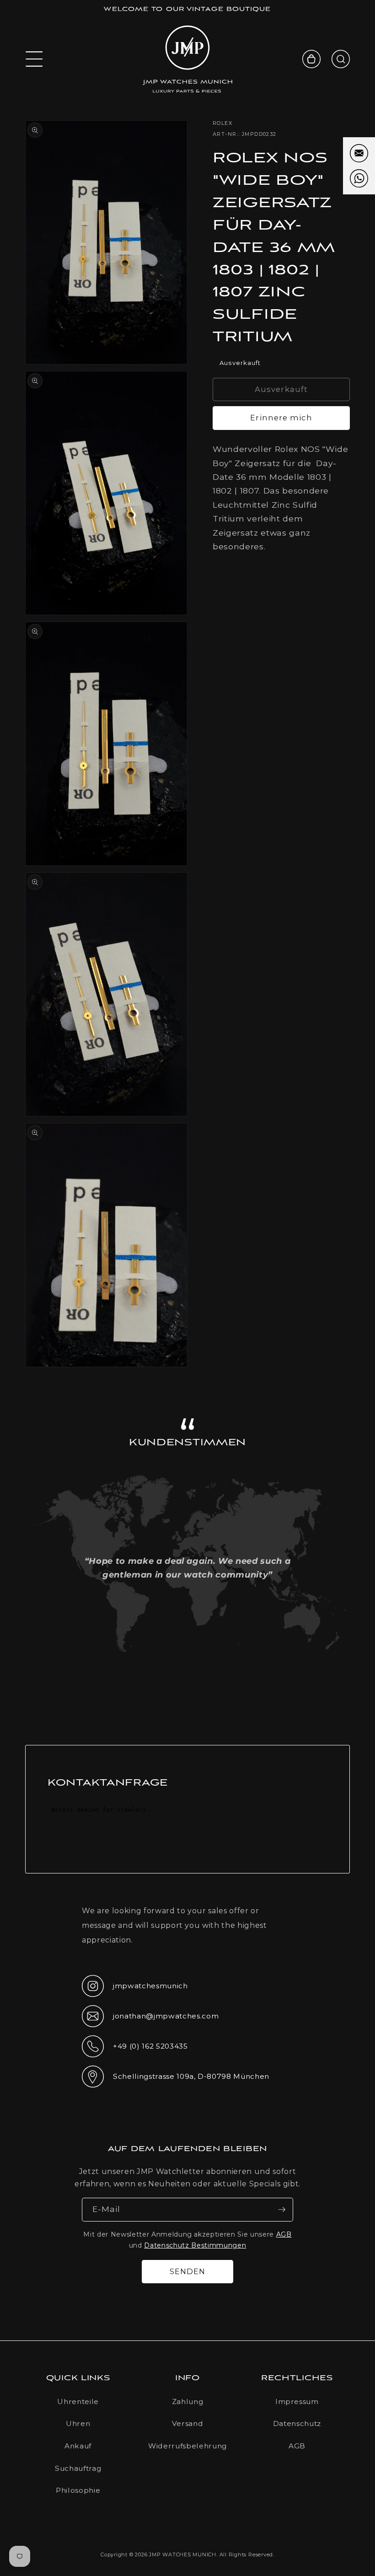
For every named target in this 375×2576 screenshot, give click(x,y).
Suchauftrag (78, 2468)
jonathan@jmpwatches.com (150, 2023)
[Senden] (282, 2210)
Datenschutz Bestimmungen (195, 2245)
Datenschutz (297, 2423)
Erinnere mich (281, 418)
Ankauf (78, 2446)
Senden (188, 2271)
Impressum (297, 2402)
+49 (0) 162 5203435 (135, 2049)
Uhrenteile (78, 2402)
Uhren (78, 2423)
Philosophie (78, 2490)
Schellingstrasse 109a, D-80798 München (176, 2079)
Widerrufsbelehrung (187, 2446)
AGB (284, 2234)
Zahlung (188, 2402)
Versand (188, 2423)
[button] (34, 59)
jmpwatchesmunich (135, 1989)
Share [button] (235, 572)
